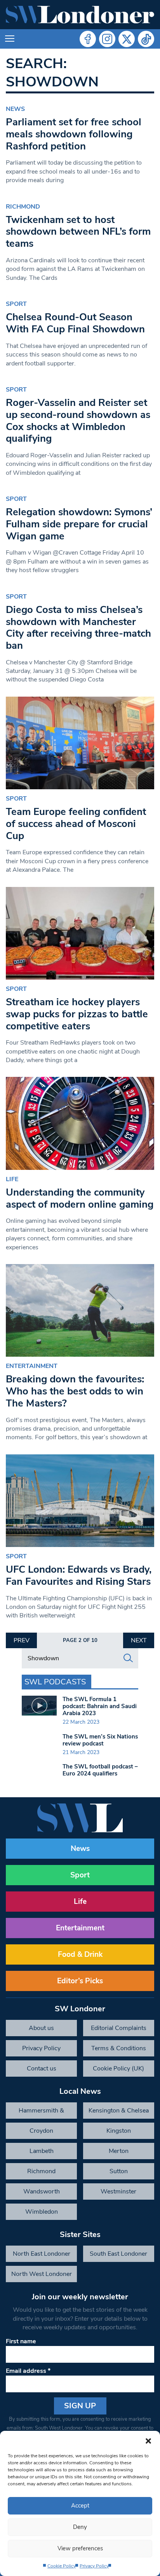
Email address (28, 2371)
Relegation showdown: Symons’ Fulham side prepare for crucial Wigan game (79, 524)
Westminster (118, 2191)
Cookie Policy (62, 2566)
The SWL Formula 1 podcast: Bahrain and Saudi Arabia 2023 (100, 1706)
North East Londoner (42, 2254)
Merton (119, 2151)
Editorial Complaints (119, 2028)
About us (41, 2028)
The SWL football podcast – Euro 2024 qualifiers (100, 1770)
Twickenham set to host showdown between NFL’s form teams (78, 232)
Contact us (42, 2069)
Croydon (41, 2131)
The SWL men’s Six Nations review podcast (100, 1740)
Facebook (88, 39)
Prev (22, 1640)
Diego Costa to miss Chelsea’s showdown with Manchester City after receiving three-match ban (78, 628)
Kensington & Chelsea (119, 2111)
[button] (148, 2441)
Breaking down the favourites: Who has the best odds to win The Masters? (75, 1391)
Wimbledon (42, 2212)
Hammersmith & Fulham (41, 2112)
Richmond (23, 207)
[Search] (128, 1658)
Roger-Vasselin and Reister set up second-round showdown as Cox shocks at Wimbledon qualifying (78, 421)
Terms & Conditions (119, 2048)
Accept (80, 2506)
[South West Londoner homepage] (80, 15)
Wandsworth (42, 2191)
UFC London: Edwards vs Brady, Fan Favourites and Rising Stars (79, 1575)
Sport (16, 304)
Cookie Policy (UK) (118, 2069)
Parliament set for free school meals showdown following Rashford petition (74, 134)
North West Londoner (42, 2274)
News (15, 109)
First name (21, 2341)
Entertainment (32, 1366)
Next (139, 1640)
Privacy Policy (94, 2566)
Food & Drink (80, 1954)
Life (12, 1179)
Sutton (119, 2171)
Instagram (107, 39)
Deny (80, 2527)
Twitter (127, 39)
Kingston (119, 2131)
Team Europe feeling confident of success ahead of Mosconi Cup (76, 824)
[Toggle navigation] (10, 39)
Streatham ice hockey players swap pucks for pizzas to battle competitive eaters (77, 1014)
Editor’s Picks (80, 1981)
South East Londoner (118, 2254)
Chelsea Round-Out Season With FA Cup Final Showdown (75, 323)
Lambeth (42, 2151)
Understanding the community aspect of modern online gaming (80, 1198)
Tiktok (146, 39)
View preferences (80, 2548)
